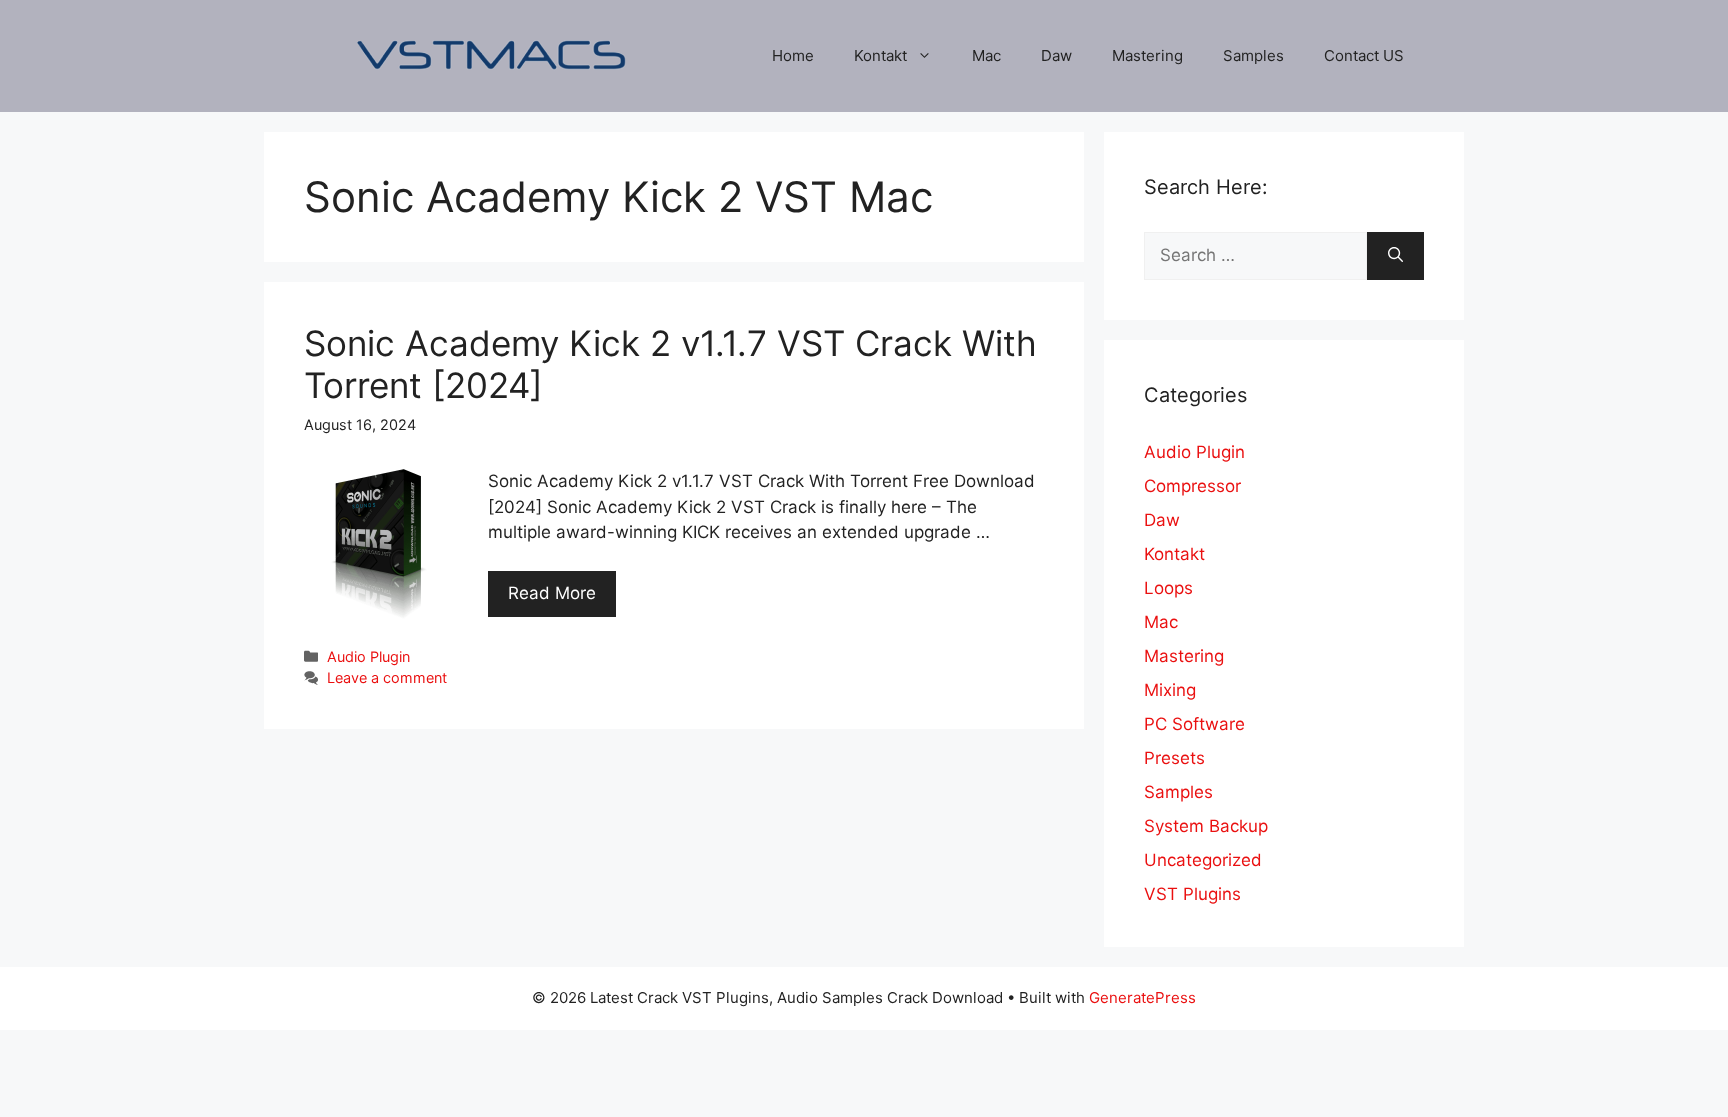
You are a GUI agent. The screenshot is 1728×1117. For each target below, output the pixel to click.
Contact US (1364, 55)
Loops (1168, 588)
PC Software (1194, 724)
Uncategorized (1203, 860)
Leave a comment (387, 677)
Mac (986, 55)
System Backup (1206, 826)
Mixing (1170, 690)
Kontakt (880, 55)
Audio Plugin (368, 656)
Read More (552, 593)
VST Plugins (1192, 894)
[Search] (1395, 256)
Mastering (1147, 55)
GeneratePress (1142, 997)
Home (793, 55)
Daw (1056, 55)
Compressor (1192, 486)
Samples (1253, 55)
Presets (1174, 758)
